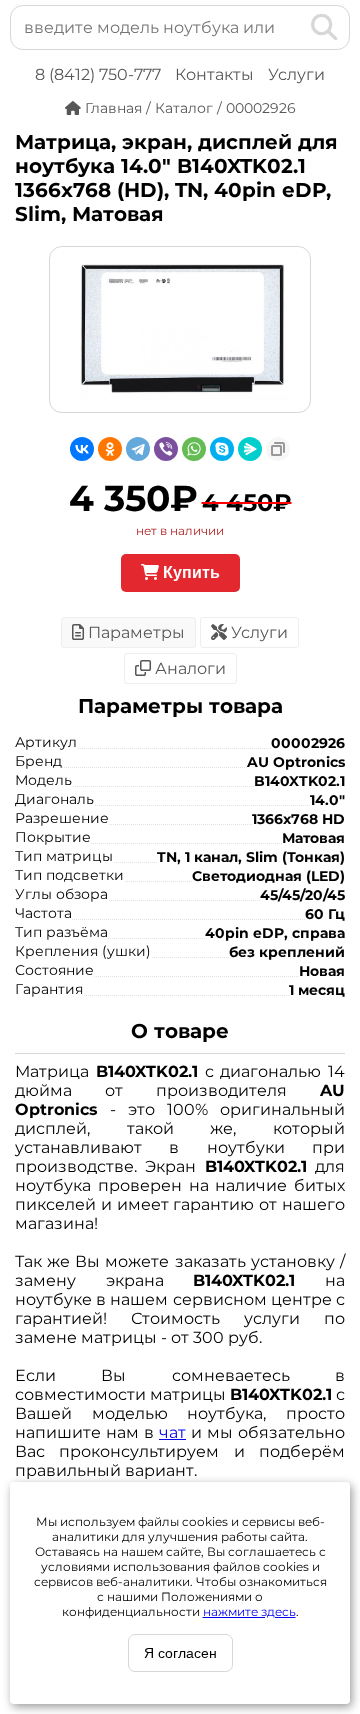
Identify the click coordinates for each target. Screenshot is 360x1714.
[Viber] (166, 449)
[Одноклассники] (110, 449)
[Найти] (324, 27)
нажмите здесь (249, 1611)
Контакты (214, 74)
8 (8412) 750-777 (98, 74)
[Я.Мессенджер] (250, 449)
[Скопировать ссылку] (278, 449)
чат (172, 1432)
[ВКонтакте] (82, 449)
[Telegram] (138, 449)
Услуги (296, 74)
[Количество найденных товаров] (292, 27)
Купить (189, 572)
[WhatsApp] (194, 449)
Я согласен (180, 1653)
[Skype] (222, 449)
